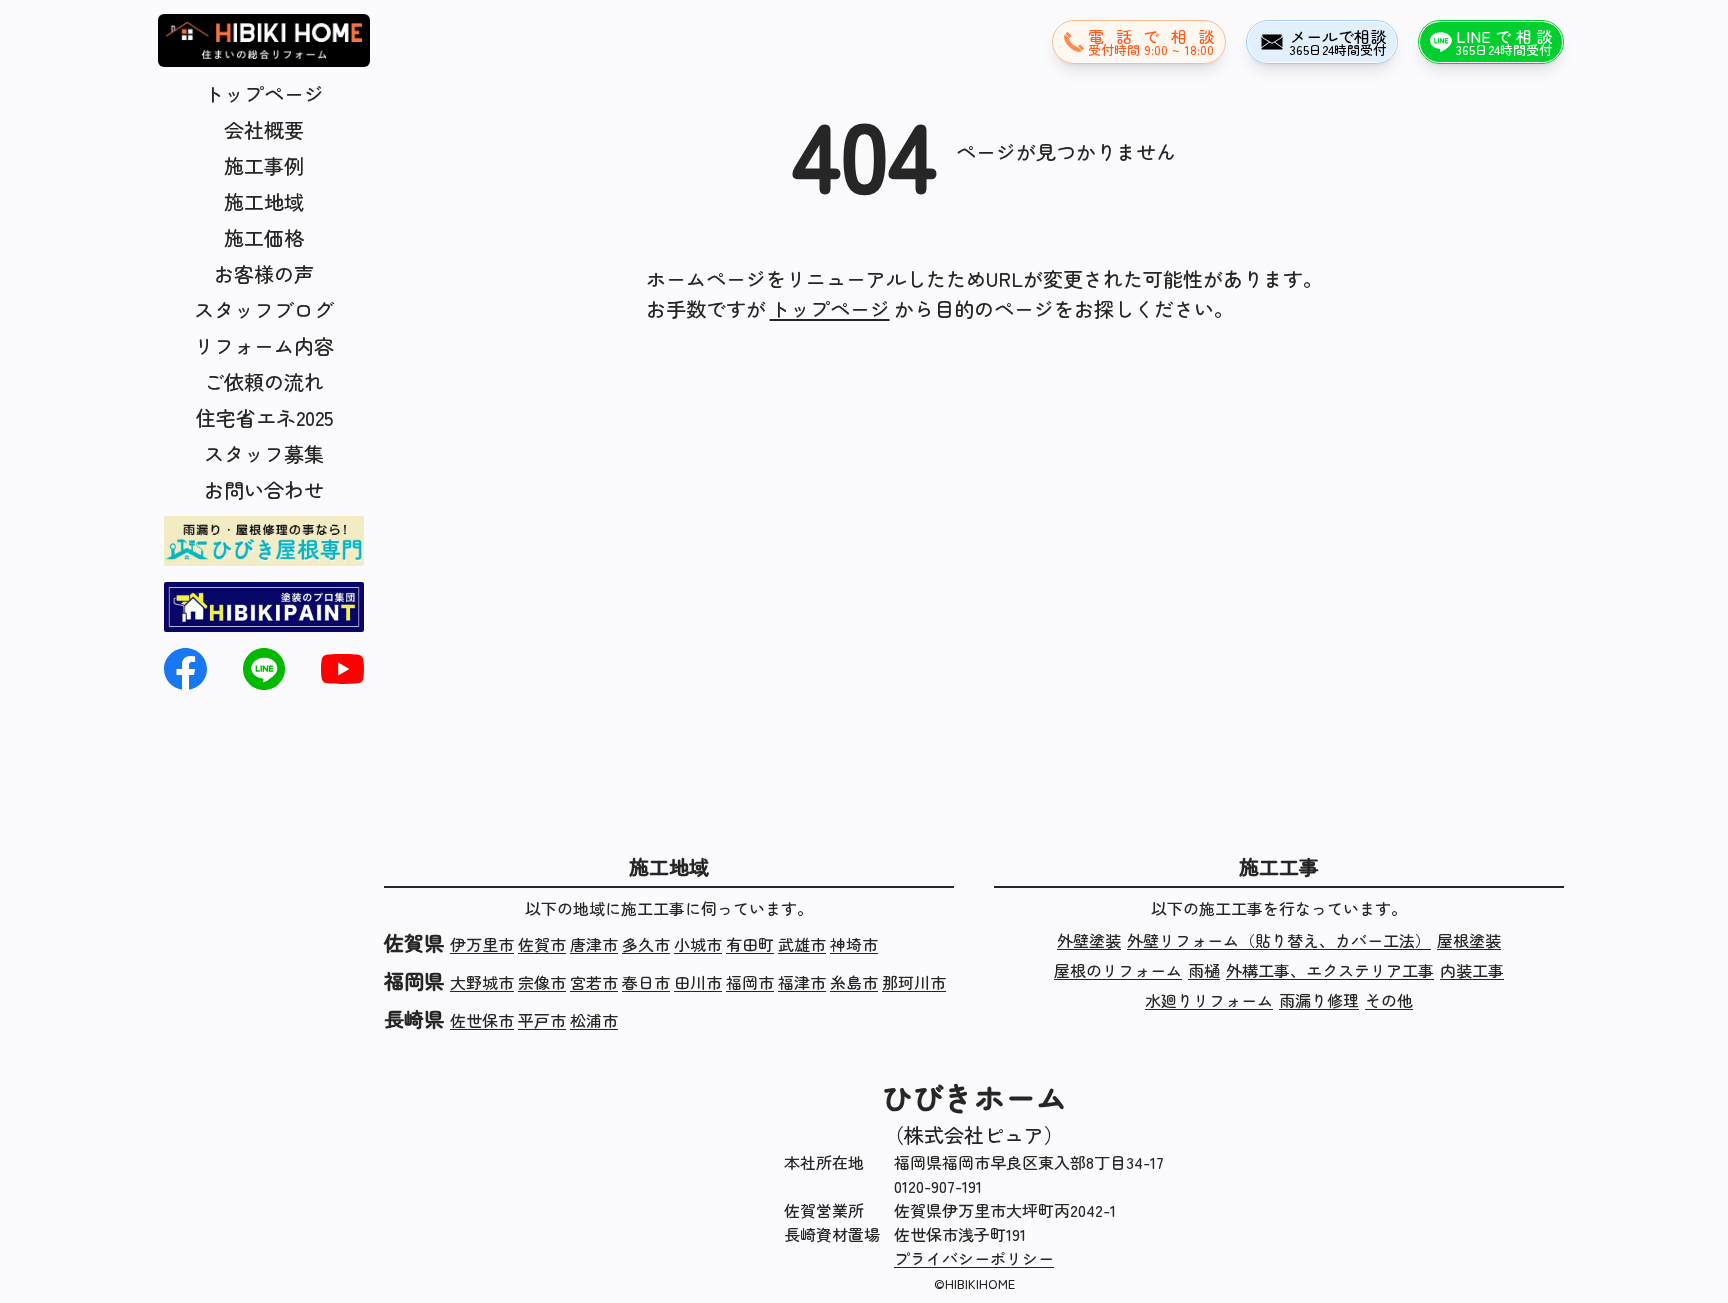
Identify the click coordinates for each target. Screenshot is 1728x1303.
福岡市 (750, 982)
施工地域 (264, 201)
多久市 (646, 944)
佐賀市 (542, 944)
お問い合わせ (264, 489)
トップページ (264, 93)
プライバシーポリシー (974, 1258)
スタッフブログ (264, 309)
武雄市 (802, 944)
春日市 (646, 982)
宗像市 (542, 982)
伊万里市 (482, 944)
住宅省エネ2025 (264, 417)
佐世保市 (482, 1020)
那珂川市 (914, 982)
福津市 (802, 982)
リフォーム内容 (264, 345)
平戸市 (542, 1020)
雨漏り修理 (1319, 1000)
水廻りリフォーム (1209, 1000)
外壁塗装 (1089, 940)
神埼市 (854, 944)
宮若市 (594, 982)
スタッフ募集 (264, 453)
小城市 (698, 944)
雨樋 (1204, 970)
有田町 (750, 944)
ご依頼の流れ (264, 381)
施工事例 (264, 165)
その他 (1389, 1000)
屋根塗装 (1469, 940)
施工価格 (264, 237)
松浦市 (594, 1020)
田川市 (698, 982)
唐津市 (594, 944)
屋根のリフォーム (1118, 970)
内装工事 (1472, 970)
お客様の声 (264, 273)
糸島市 (854, 982)
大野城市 (482, 982)
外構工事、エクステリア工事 (1330, 970)
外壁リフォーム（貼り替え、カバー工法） (1279, 940)
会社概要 (264, 129)
